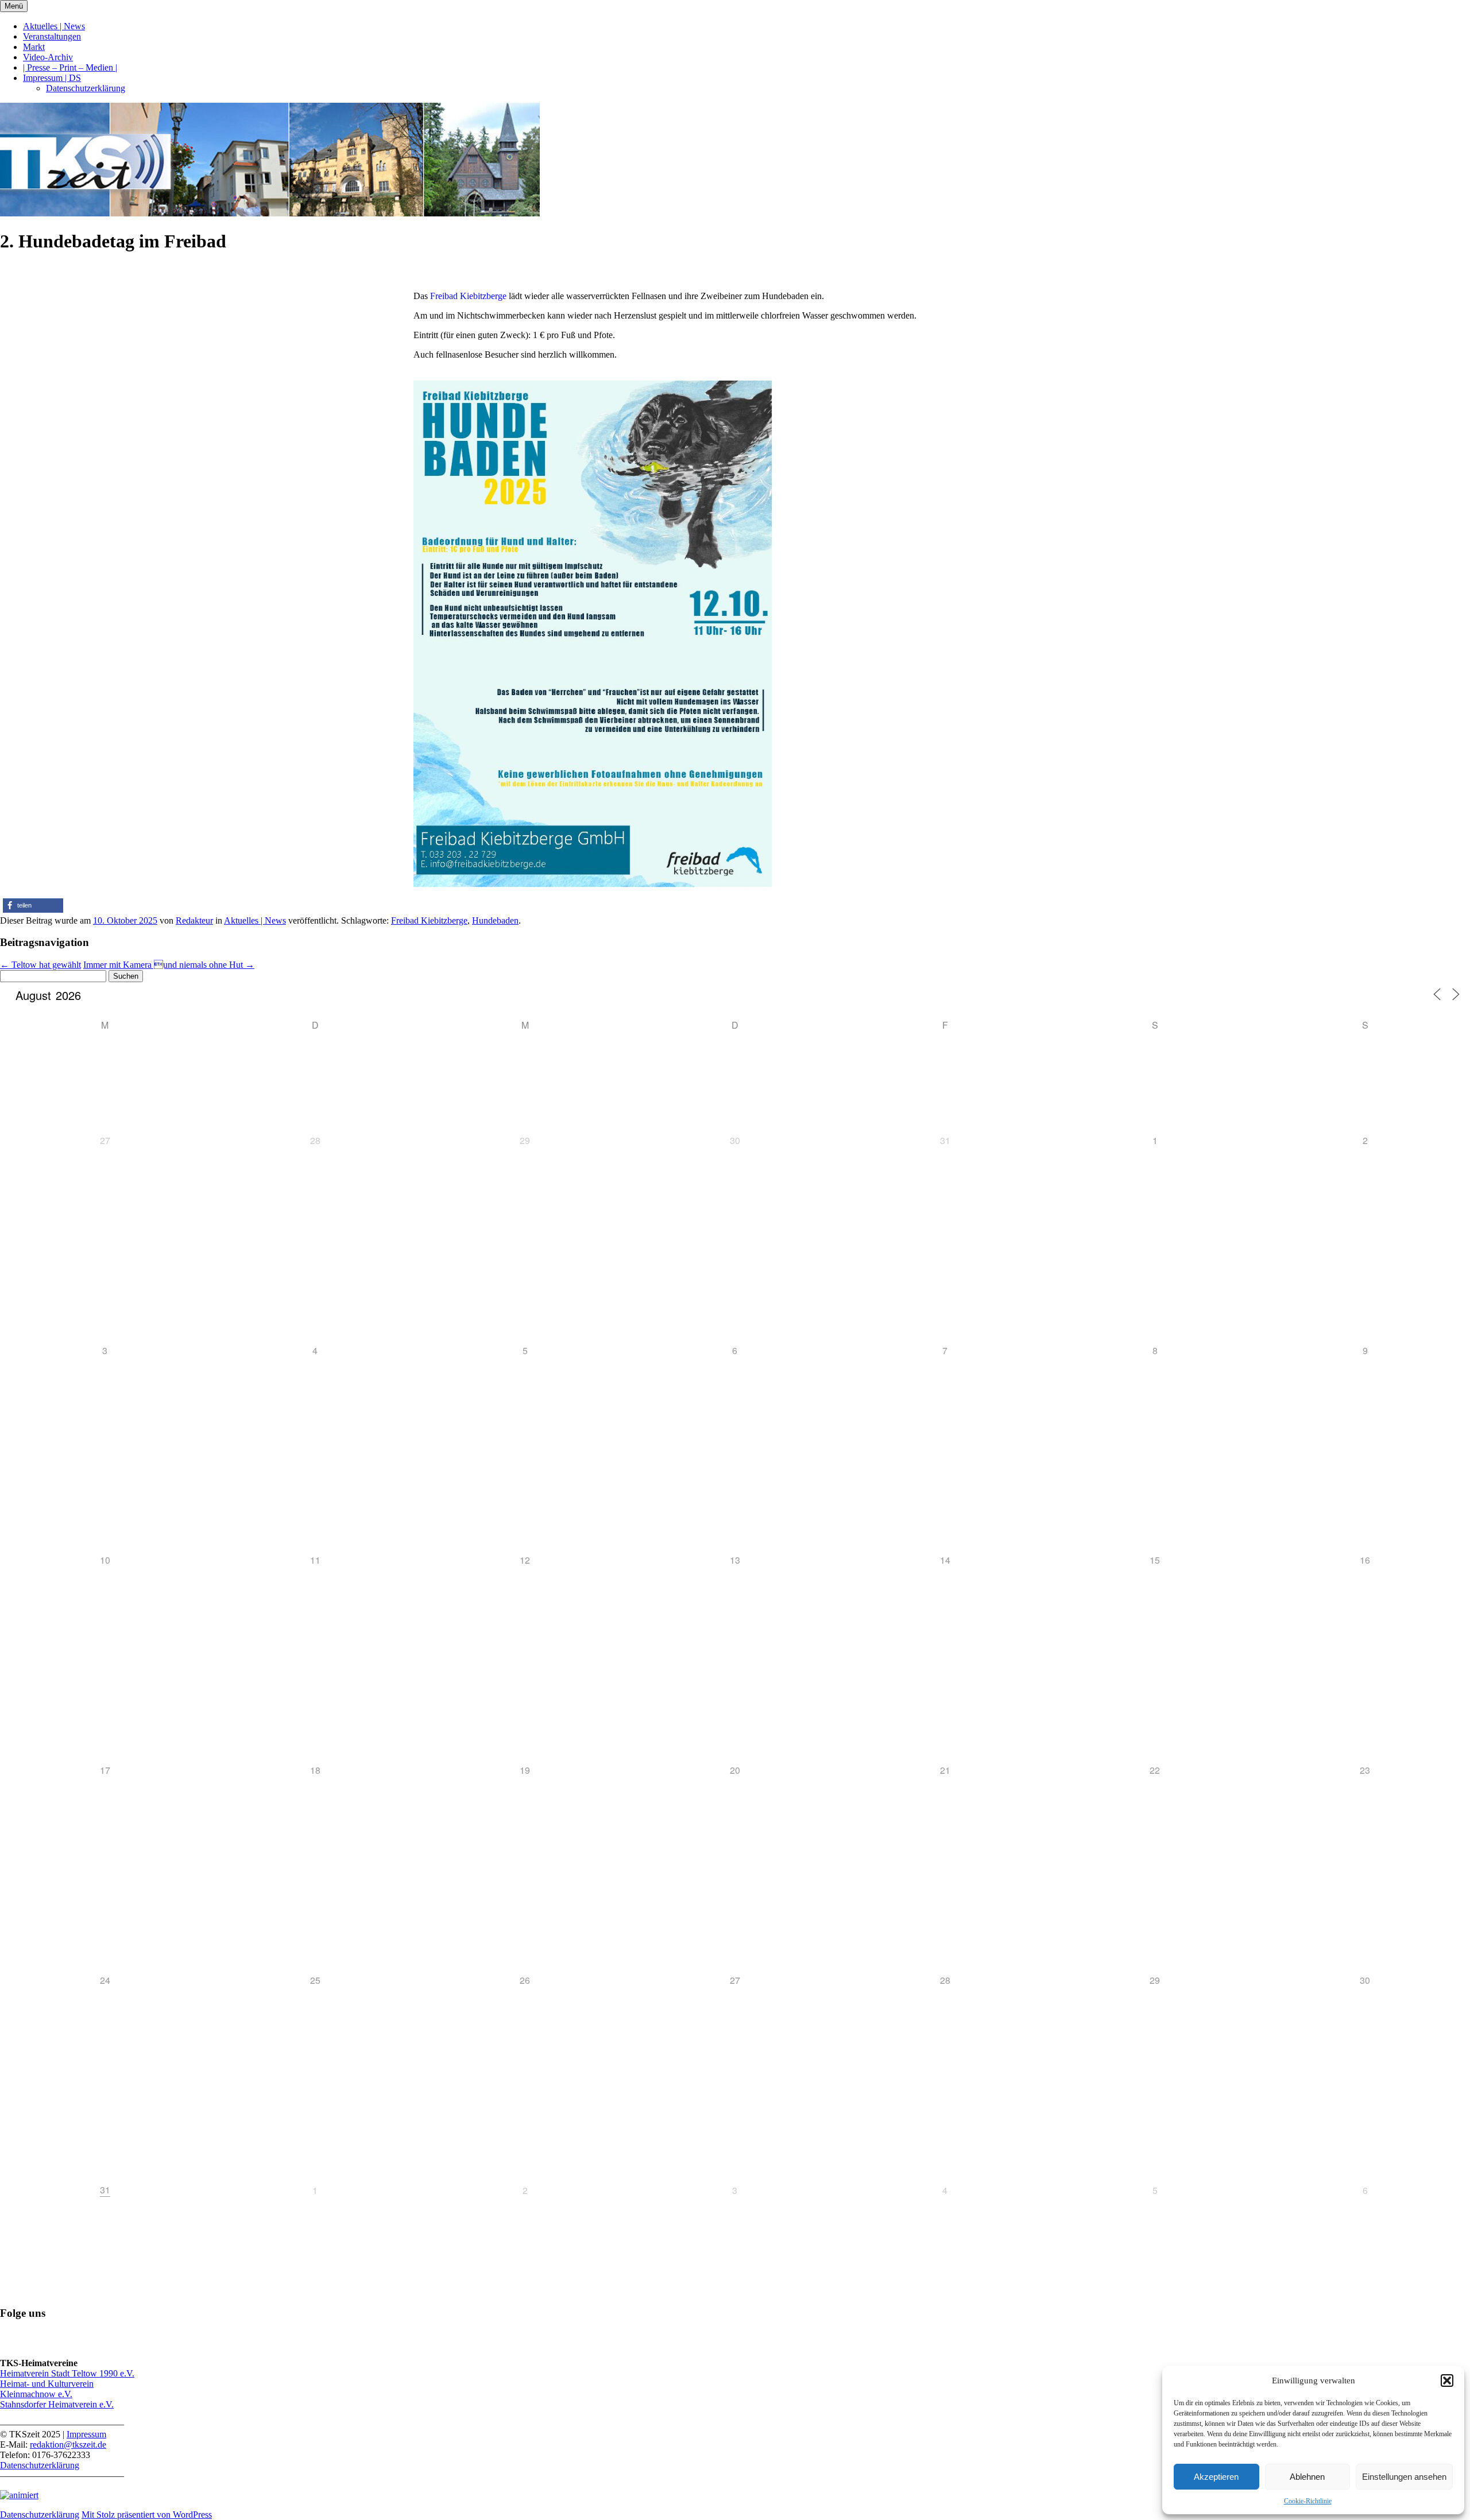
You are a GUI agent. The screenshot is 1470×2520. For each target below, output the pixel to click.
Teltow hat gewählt (40, 965)
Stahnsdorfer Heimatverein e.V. (57, 2404)
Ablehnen (1307, 2477)
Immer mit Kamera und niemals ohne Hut (169, 965)
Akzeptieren (1216, 2477)
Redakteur (194, 920)
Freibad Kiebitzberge (468, 296)
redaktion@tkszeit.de (68, 2445)
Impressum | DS (52, 78)
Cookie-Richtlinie (1308, 2501)
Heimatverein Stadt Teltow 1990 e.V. (67, 2373)
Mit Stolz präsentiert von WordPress (147, 2515)
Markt (34, 47)
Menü (14, 6)
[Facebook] (36, 2343)
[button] (1447, 2381)
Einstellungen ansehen (1404, 2477)
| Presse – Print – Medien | (70, 67)
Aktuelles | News (54, 26)
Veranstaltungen (52, 36)
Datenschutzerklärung (86, 88)
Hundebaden (495, 920)
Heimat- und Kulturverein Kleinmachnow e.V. (47, 2389)
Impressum (86, 2434)
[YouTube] (63, 2343)
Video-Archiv (48, 57)
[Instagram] (91, 2343)
